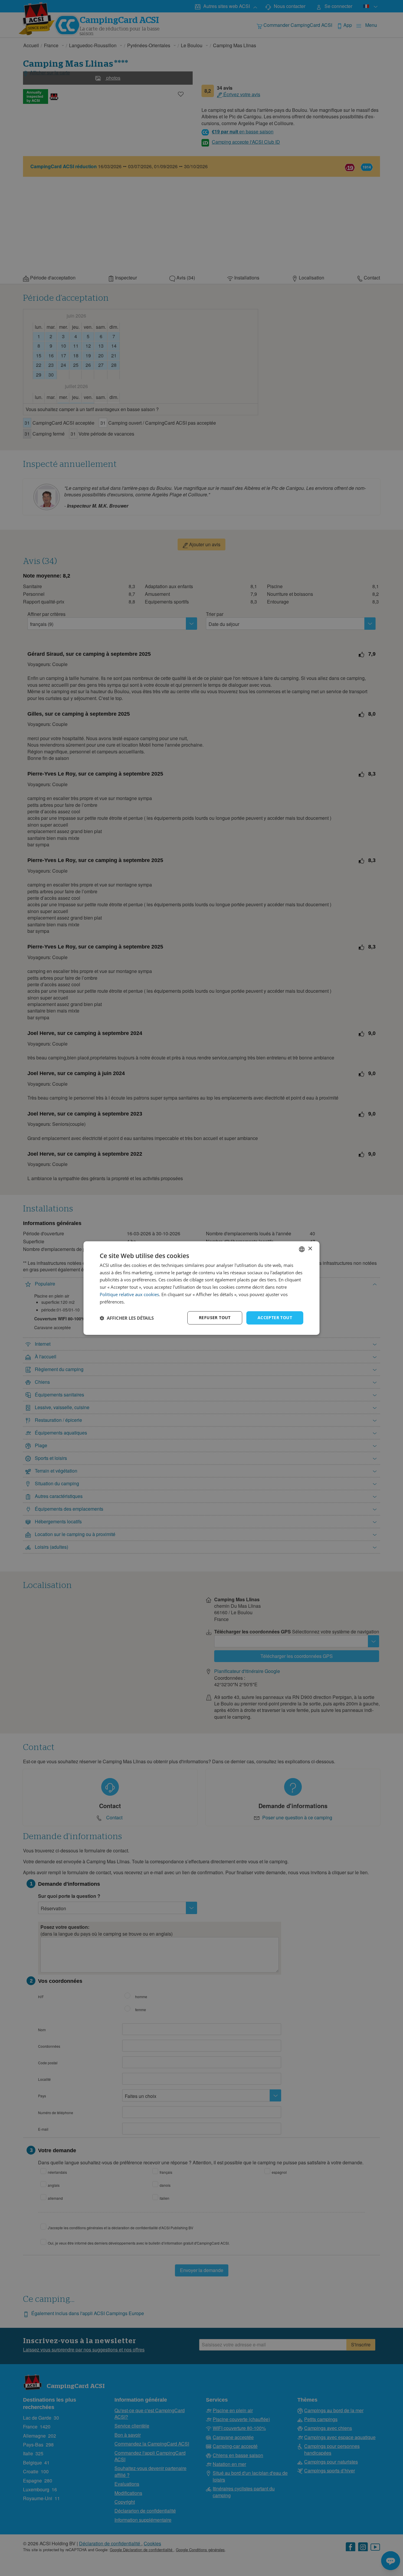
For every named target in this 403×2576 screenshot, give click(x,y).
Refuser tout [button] (215, 1318)
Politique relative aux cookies (129, 1294)
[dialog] (201, 1288)
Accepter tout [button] (275, 1318)
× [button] (310, 1249)
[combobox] (302, 1249)
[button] (127, 1318)
